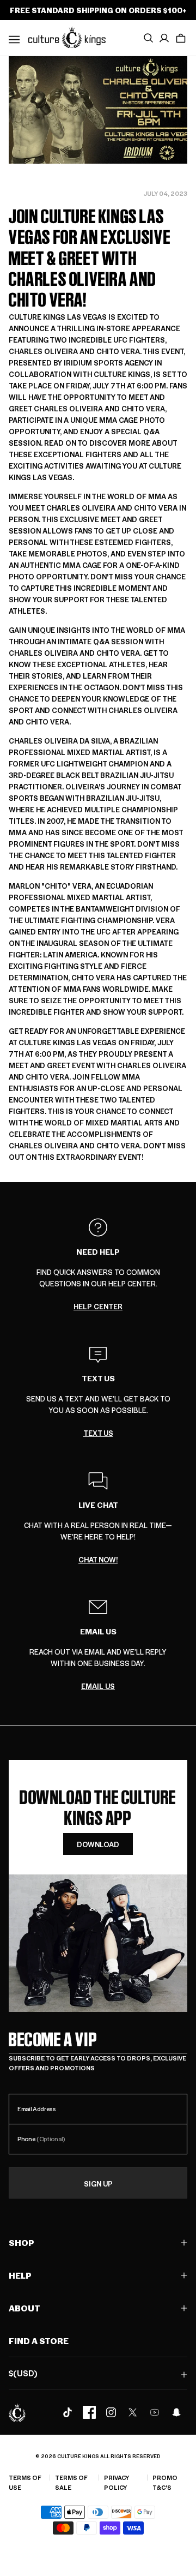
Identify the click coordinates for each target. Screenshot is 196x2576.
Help (20, 2275)
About (24, 2308)
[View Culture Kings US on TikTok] (68, 2412)
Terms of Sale (71, 2482)
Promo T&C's (165, 2482)
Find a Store (39, 2341)
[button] (181, 38)
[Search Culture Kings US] (148, 38)
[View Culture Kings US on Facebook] (89, 2412)
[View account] (164, 38)
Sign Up (98, 2183)
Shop (22, 2242)
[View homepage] (67, 37)
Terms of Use (25, 2482)
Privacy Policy (117, 2482)
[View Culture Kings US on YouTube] (155, 2412)
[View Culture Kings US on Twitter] (133, 2412)
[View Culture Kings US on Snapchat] (176, 2412)
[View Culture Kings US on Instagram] (111, 2412)
